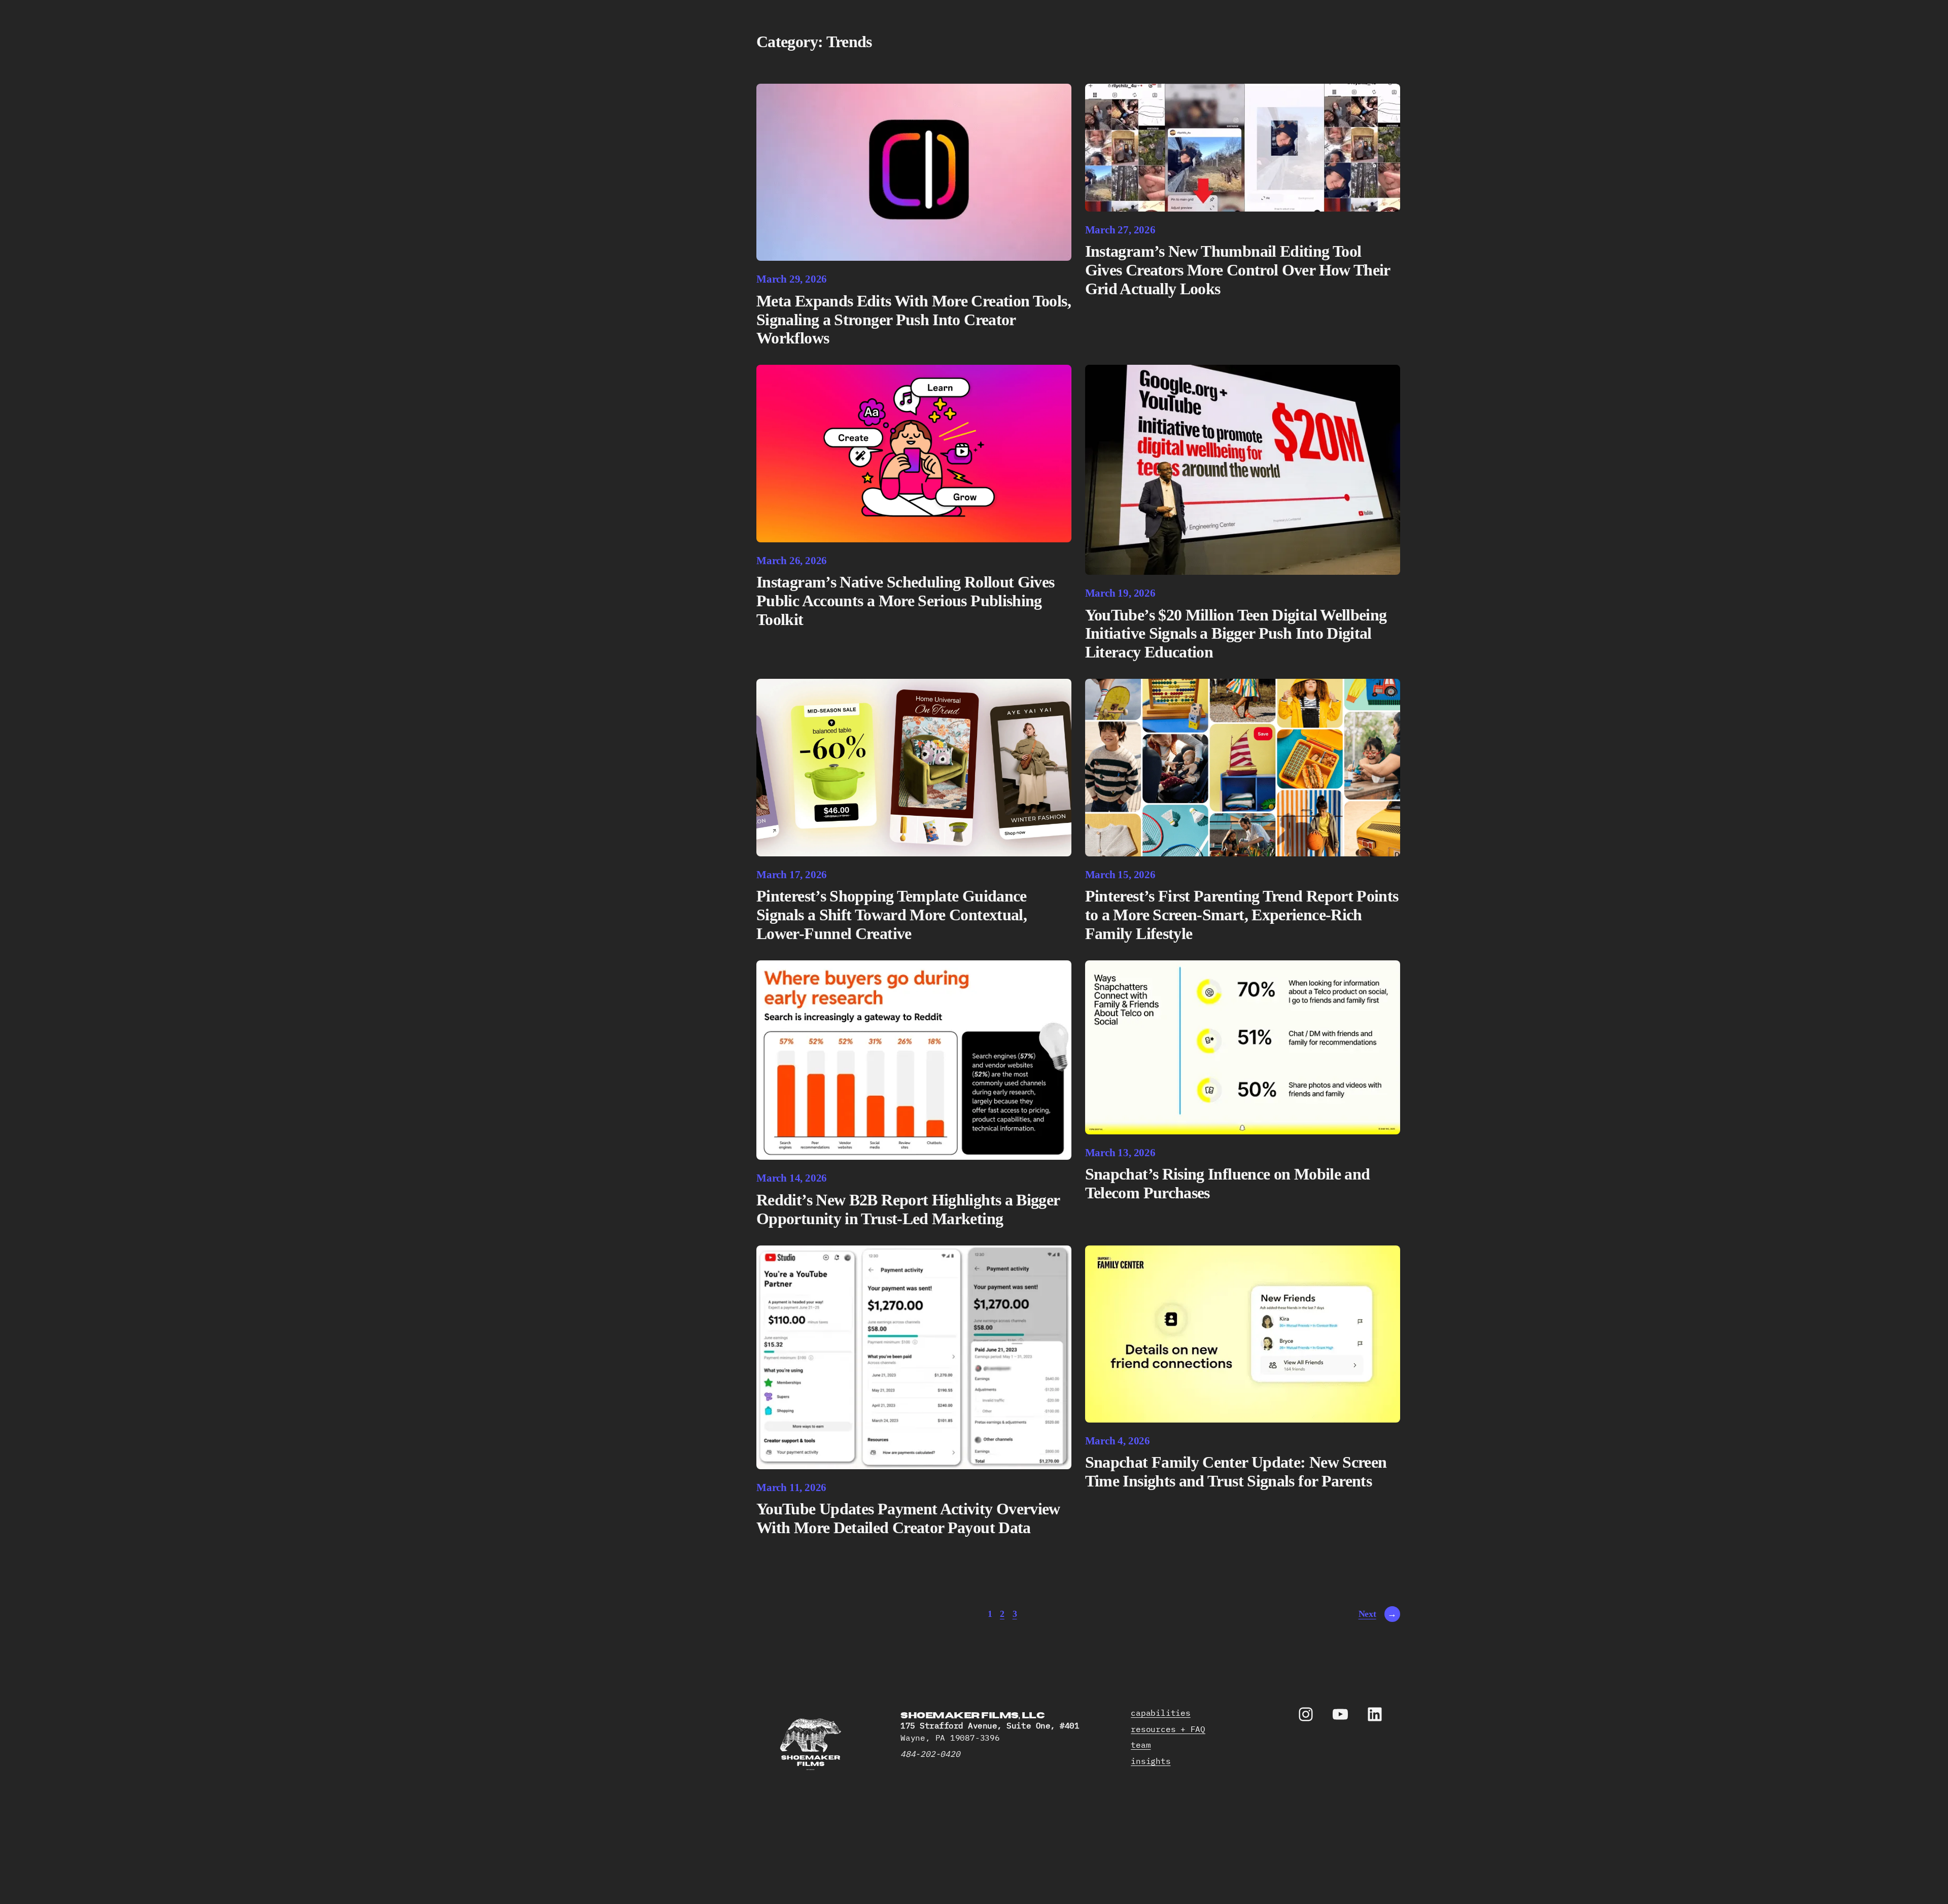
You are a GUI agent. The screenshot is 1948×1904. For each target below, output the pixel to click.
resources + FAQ (1168, 1729)
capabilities (1160, 1713)
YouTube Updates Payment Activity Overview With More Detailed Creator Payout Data (908, 1518)
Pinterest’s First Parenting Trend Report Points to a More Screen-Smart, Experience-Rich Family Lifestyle (1242, 915)
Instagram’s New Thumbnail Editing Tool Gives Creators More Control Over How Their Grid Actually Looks (1238, 270)
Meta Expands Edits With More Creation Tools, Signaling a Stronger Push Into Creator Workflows (914, 320)
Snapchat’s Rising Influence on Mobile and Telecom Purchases (1228, 1183)
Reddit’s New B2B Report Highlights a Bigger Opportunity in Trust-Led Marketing (908, 1209)
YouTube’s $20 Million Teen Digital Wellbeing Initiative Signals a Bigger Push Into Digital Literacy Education (1236, 634)
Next (1378, 1614)
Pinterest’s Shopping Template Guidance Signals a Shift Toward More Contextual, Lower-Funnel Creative (892, 915)
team (1141, 1745)
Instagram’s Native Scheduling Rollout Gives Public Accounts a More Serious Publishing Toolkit (905, 601)
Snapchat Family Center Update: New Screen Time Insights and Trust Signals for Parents (1236, 1472)
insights (1151, 1761)
